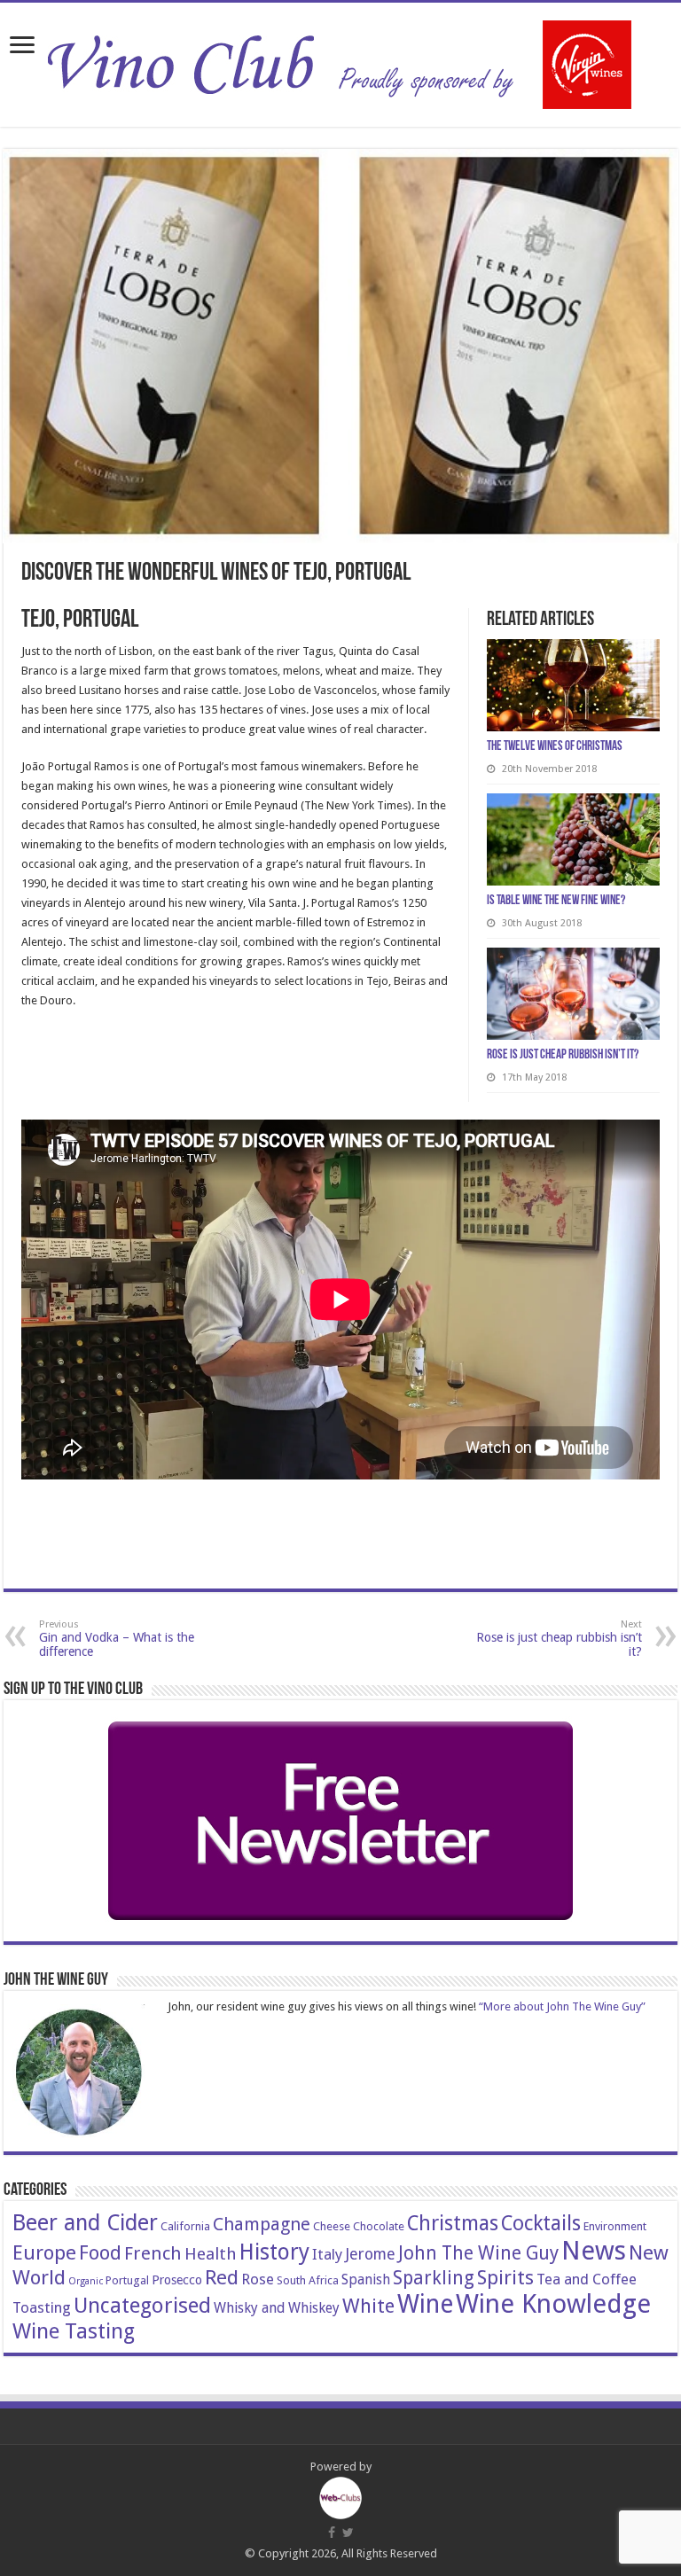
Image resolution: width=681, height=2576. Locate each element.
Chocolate (379, 2226)
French (153, 2253)
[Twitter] (348, 2533)
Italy (327, 2254)
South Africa (308, 2280)
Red (222, 2277)
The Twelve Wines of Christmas (555, 747)
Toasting (42, 2307)
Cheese (332, 2226)
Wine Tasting (74, 2331)
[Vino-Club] (340, 61)
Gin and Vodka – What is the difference (117, 1639)
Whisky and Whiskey (277, 2308)
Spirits (505, 2277)
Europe (44, 2252)
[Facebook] (332, 2533)
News (594, 2251)
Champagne (262, 2224)
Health (211, 2254)
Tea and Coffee (587, 2279)
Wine (425, 2304)
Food (100, 2252)
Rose (258, 2279)
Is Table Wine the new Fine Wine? (556, 901)
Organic (86, 2281)
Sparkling (434, 2278)
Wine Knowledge (553, 2304)
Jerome (370, 2254)
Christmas (453, 2223)
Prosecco (177, 2280)
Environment (615, 2226)
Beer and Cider (85, 2223)
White (368, 2306)
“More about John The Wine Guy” (562, 2006)
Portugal (127, 2280)
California (185, 2226)
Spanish (366, 2279)
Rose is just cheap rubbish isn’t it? (563, 1055)
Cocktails (541, 2223)
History (274, 2252)
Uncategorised (142, 2306)
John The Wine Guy (478, 2253)
